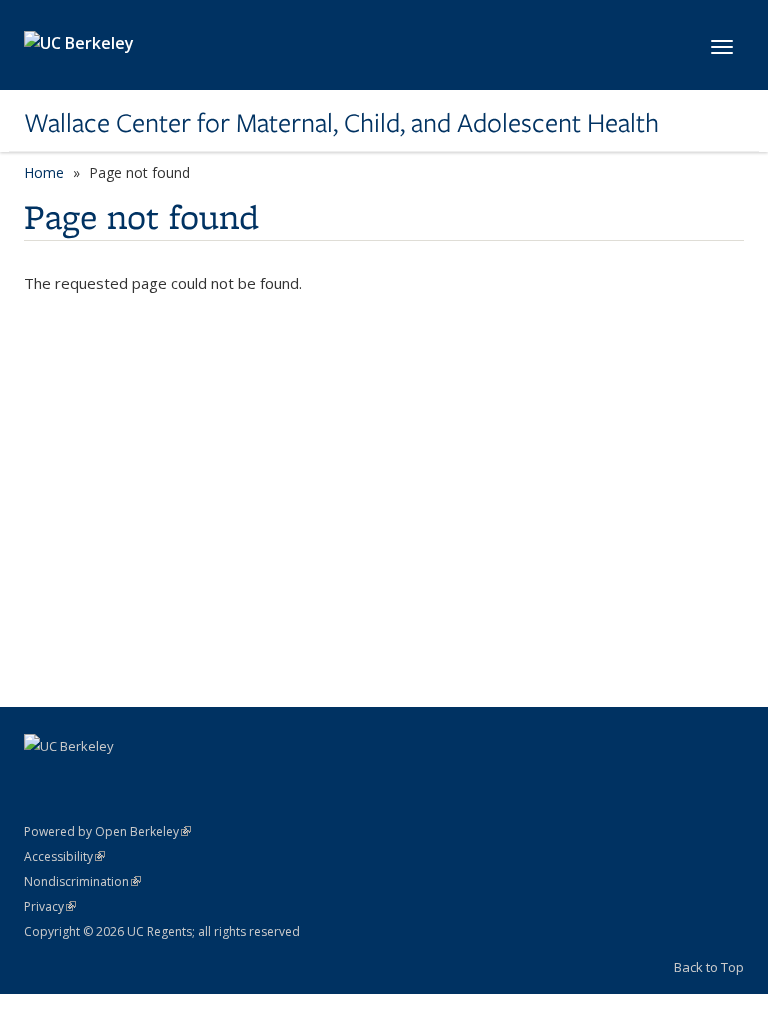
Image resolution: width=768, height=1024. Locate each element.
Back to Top (709, 967)
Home (44, 172)
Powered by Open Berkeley (107, 831)
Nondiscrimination (82, 881)
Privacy (50, 906)
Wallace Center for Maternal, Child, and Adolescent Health (341, 123)
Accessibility (64, 856)
